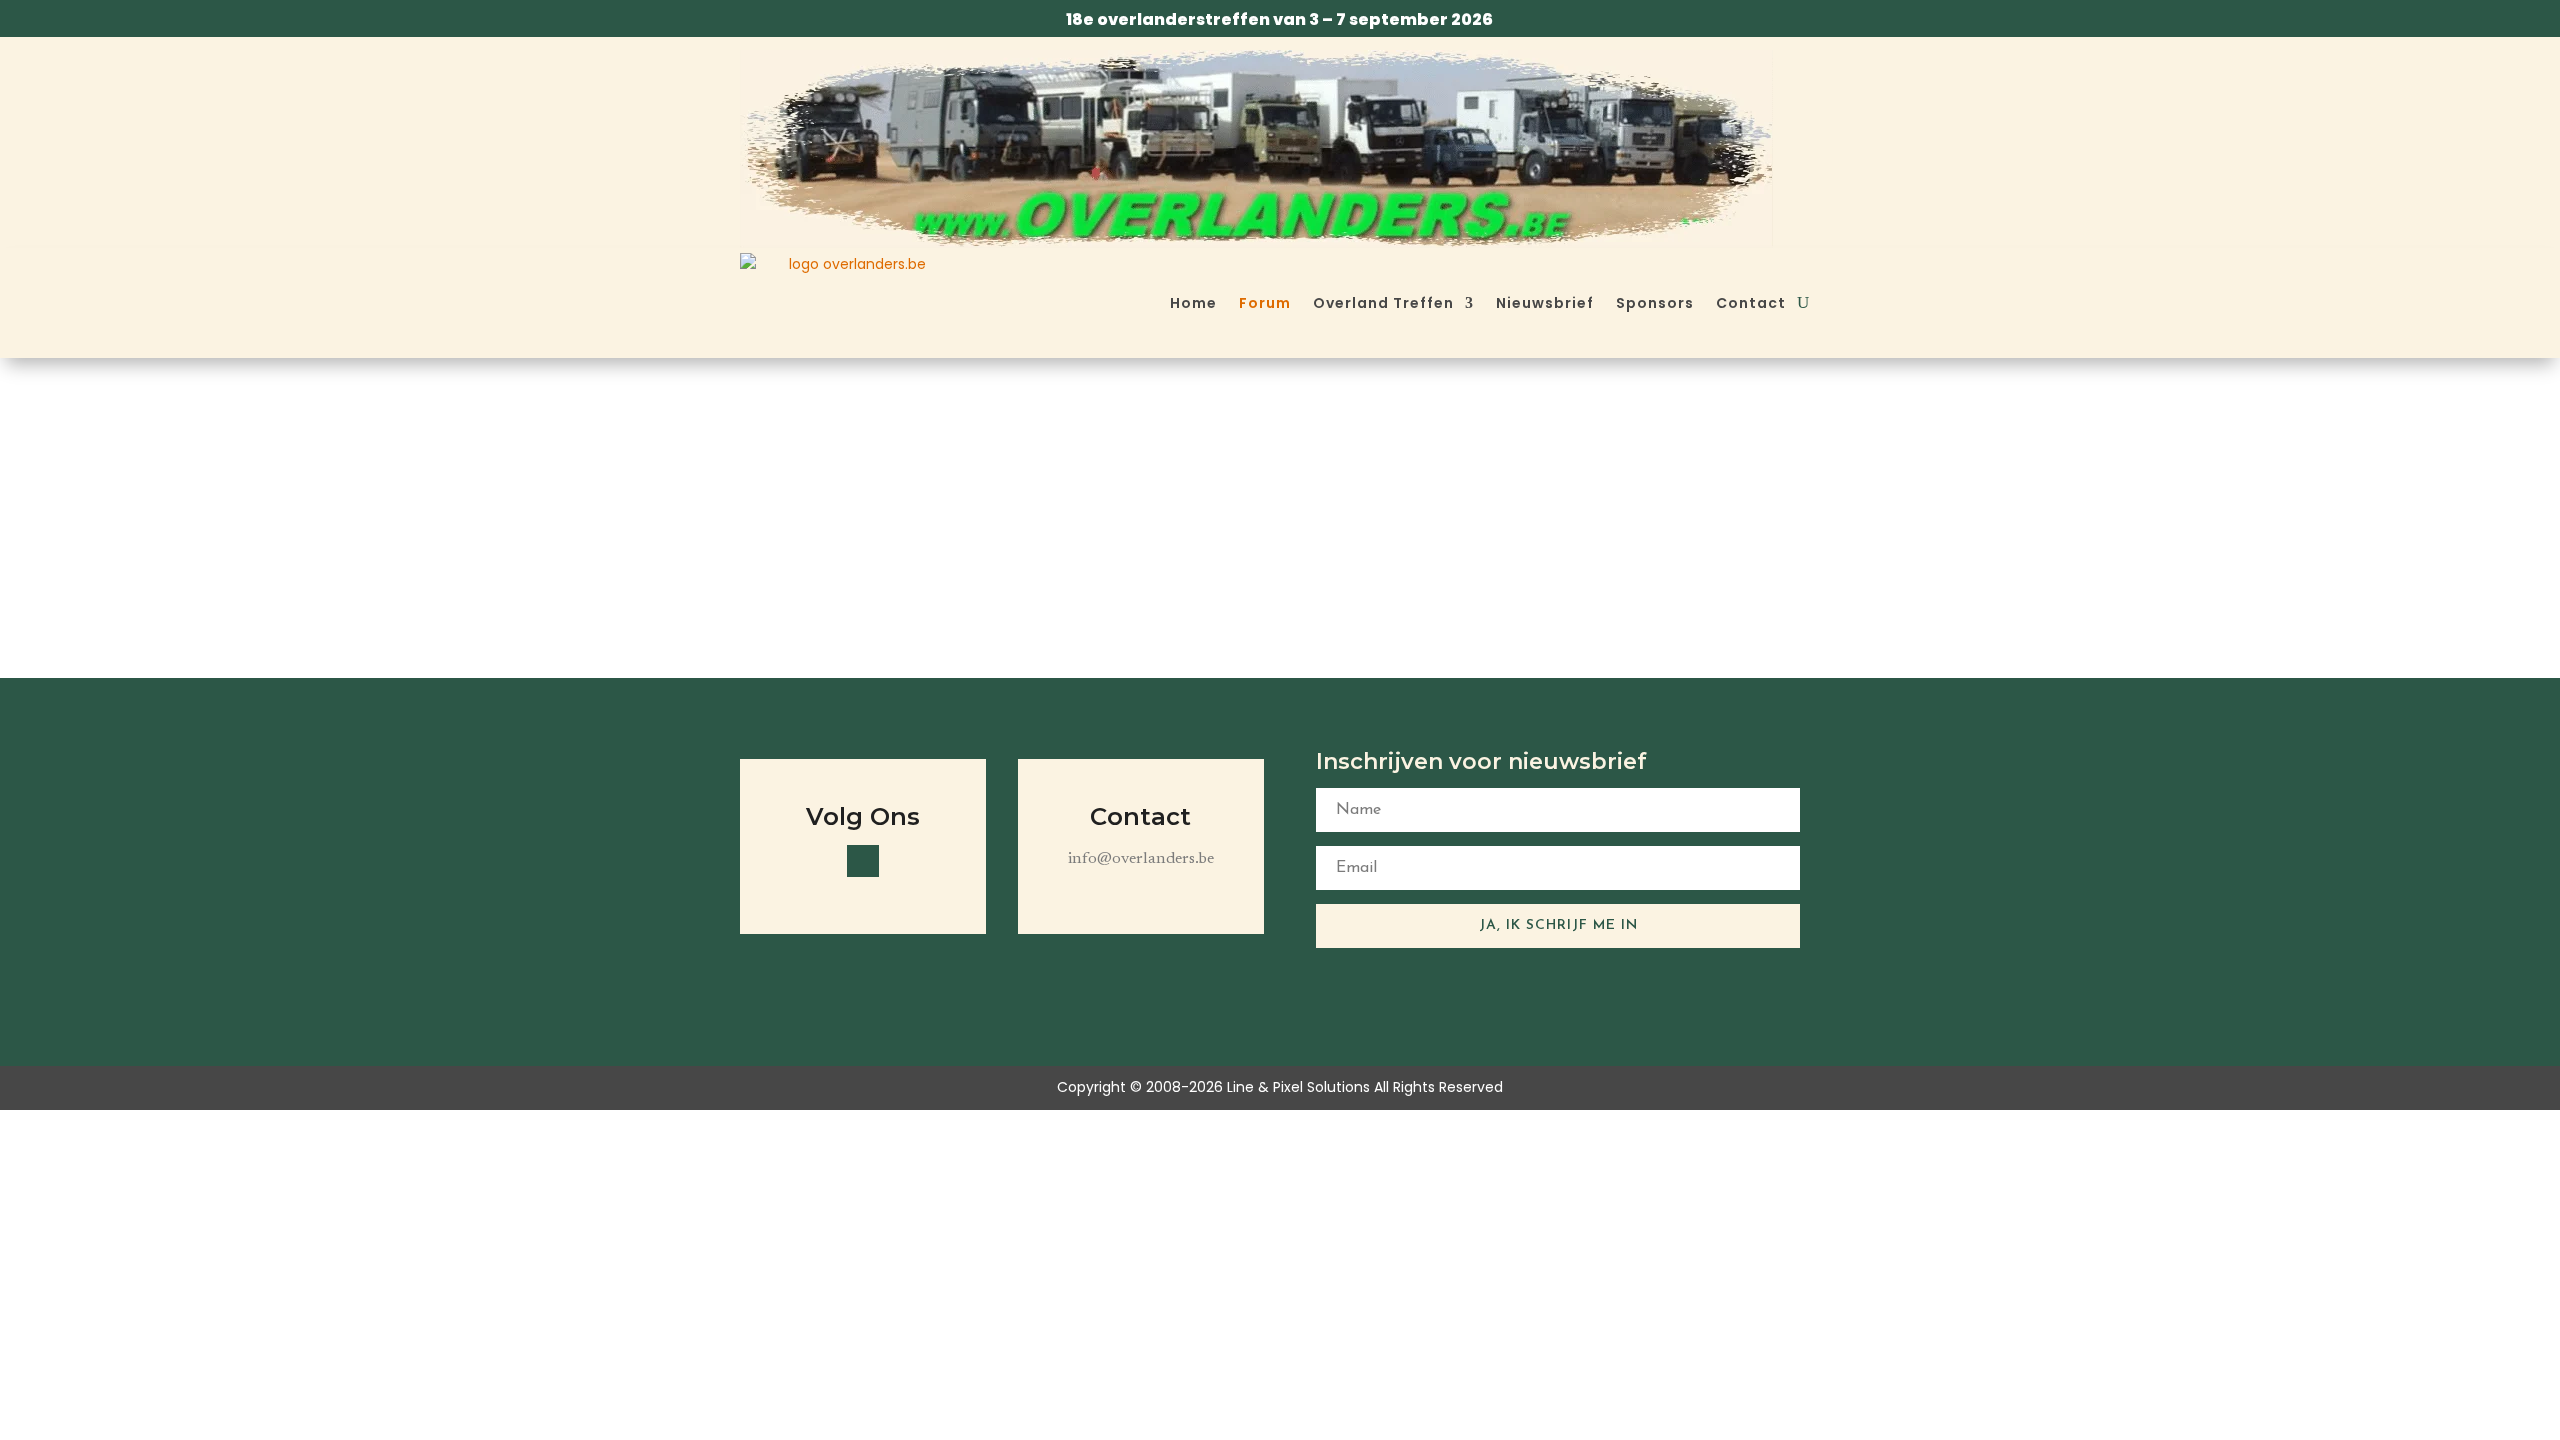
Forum (1265, 303)
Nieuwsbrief (1545, 303)
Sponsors (1655, 303)
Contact (1751, 303)
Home (1193, 303)
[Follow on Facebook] (863, 861)
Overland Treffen (1383, 303)
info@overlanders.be (1141, 859)
